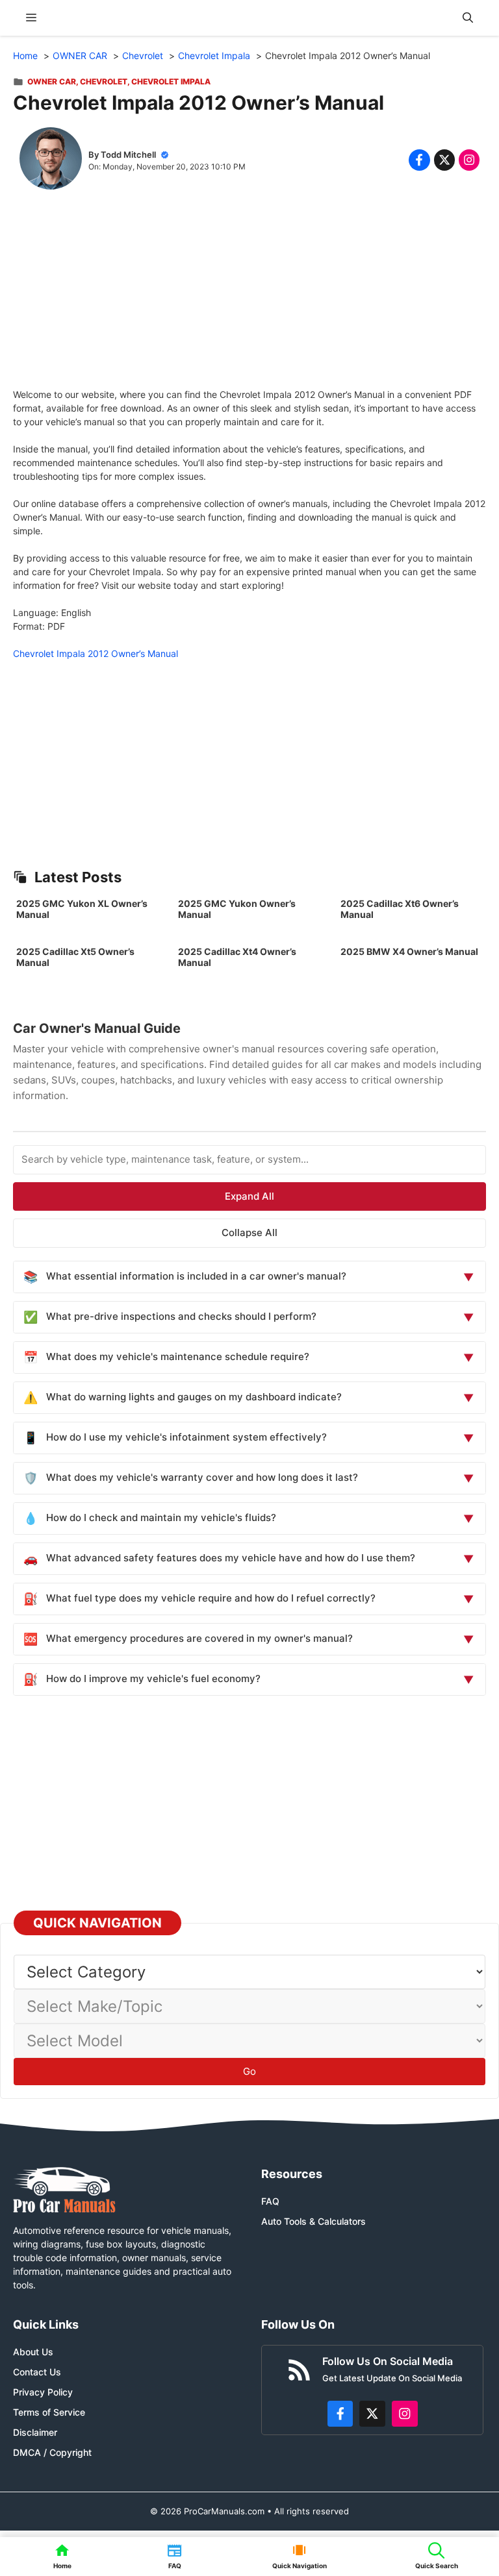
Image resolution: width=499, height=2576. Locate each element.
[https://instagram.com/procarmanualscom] (405, 2414)
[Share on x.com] (444, 160)
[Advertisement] (249, 297)
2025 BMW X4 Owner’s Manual (409, 951)
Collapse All (249, 1232)
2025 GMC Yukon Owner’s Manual (237, 909)
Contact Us (37, 2372)
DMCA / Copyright (52, 2452)
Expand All (249, 1196)
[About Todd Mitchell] (51, 160)
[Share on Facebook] (419, 160)
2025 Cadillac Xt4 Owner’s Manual (237, 957)
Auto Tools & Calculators (313, 2221)
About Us (33, 2352)
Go (249, 2071)
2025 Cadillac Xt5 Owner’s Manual (75, 957)
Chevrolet (104, 81)
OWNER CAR (52, 81)
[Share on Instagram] (469, 160)
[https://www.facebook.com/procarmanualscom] (340, 2414)
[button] (468, 18)
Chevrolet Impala (171, 81)
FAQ (270, 2201)
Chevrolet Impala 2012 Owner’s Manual (96, 653)
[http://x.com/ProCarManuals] (372, 2414)
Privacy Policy (43, 2392)
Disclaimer (35, 2432)
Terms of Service (49, 2412)
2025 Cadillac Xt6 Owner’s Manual (400, 909)
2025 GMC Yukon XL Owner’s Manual (82, 909)
